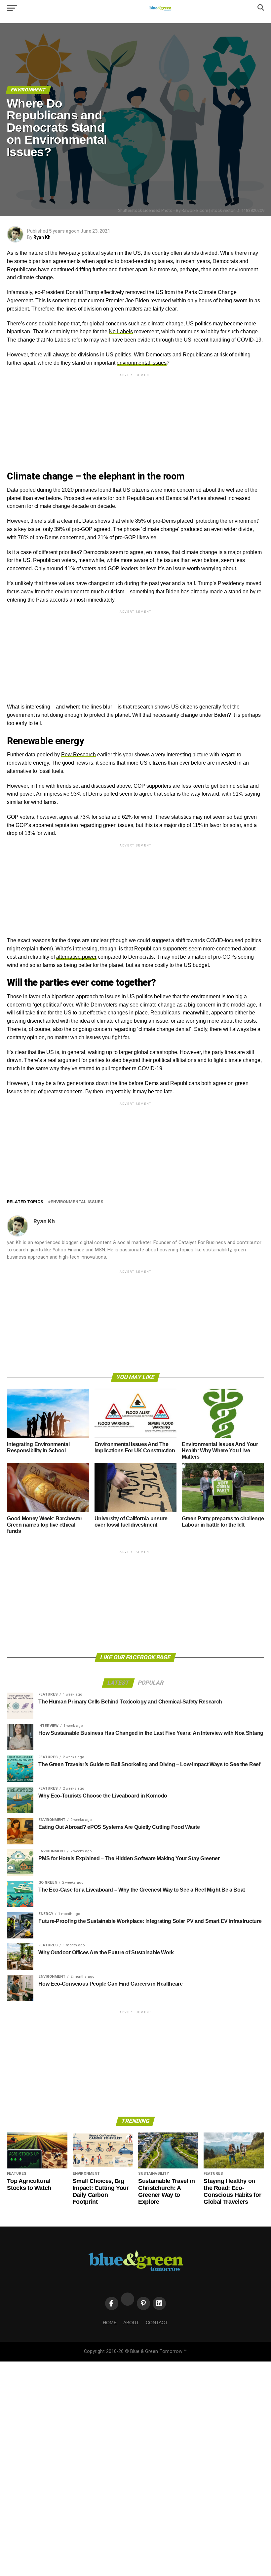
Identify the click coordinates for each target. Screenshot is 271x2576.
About (131, 2323)
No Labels (121, 331)
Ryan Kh (42, 237)
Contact (157, 2323)
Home (110, 2323)
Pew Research (78, 755)
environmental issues (142, 363)
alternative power (76, 957)
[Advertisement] (135, 424)
